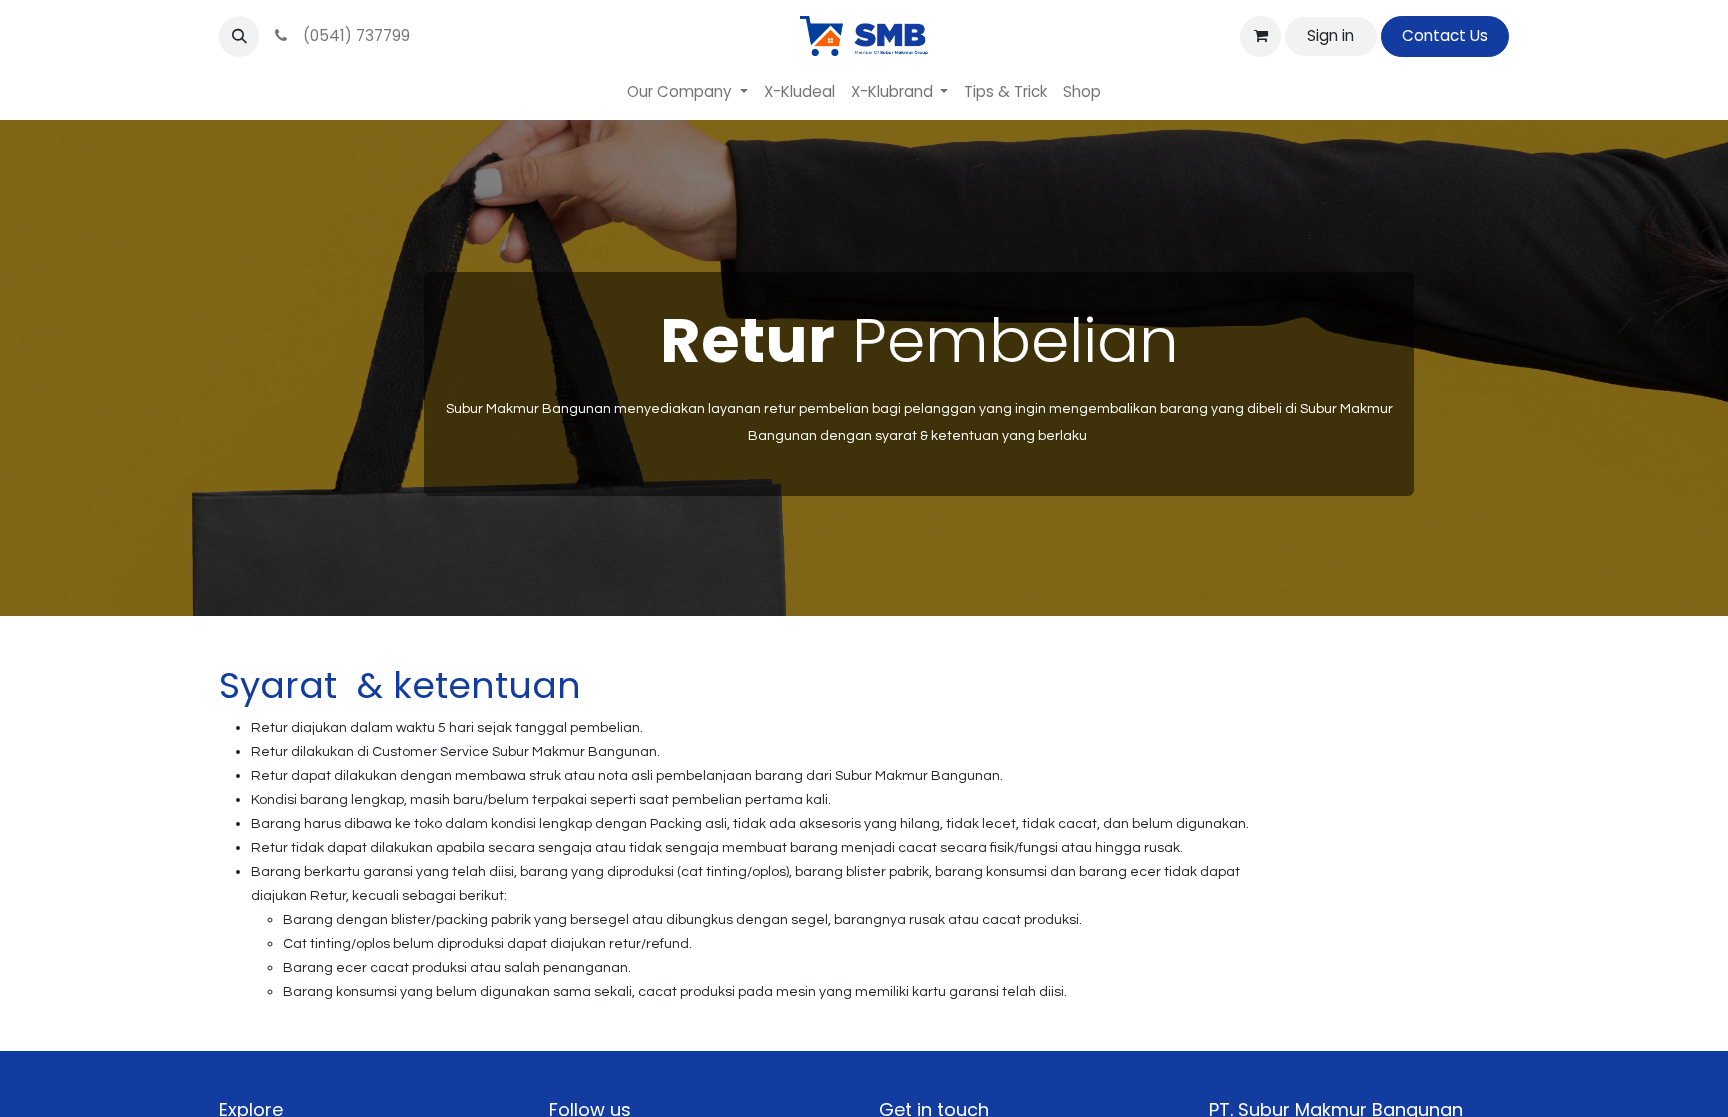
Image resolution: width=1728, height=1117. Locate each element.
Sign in (1330, 35)
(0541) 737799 (352, 35)
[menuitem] (687, 92)
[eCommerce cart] (1260, 36)
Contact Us (1445, 35)
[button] (239, 36)
